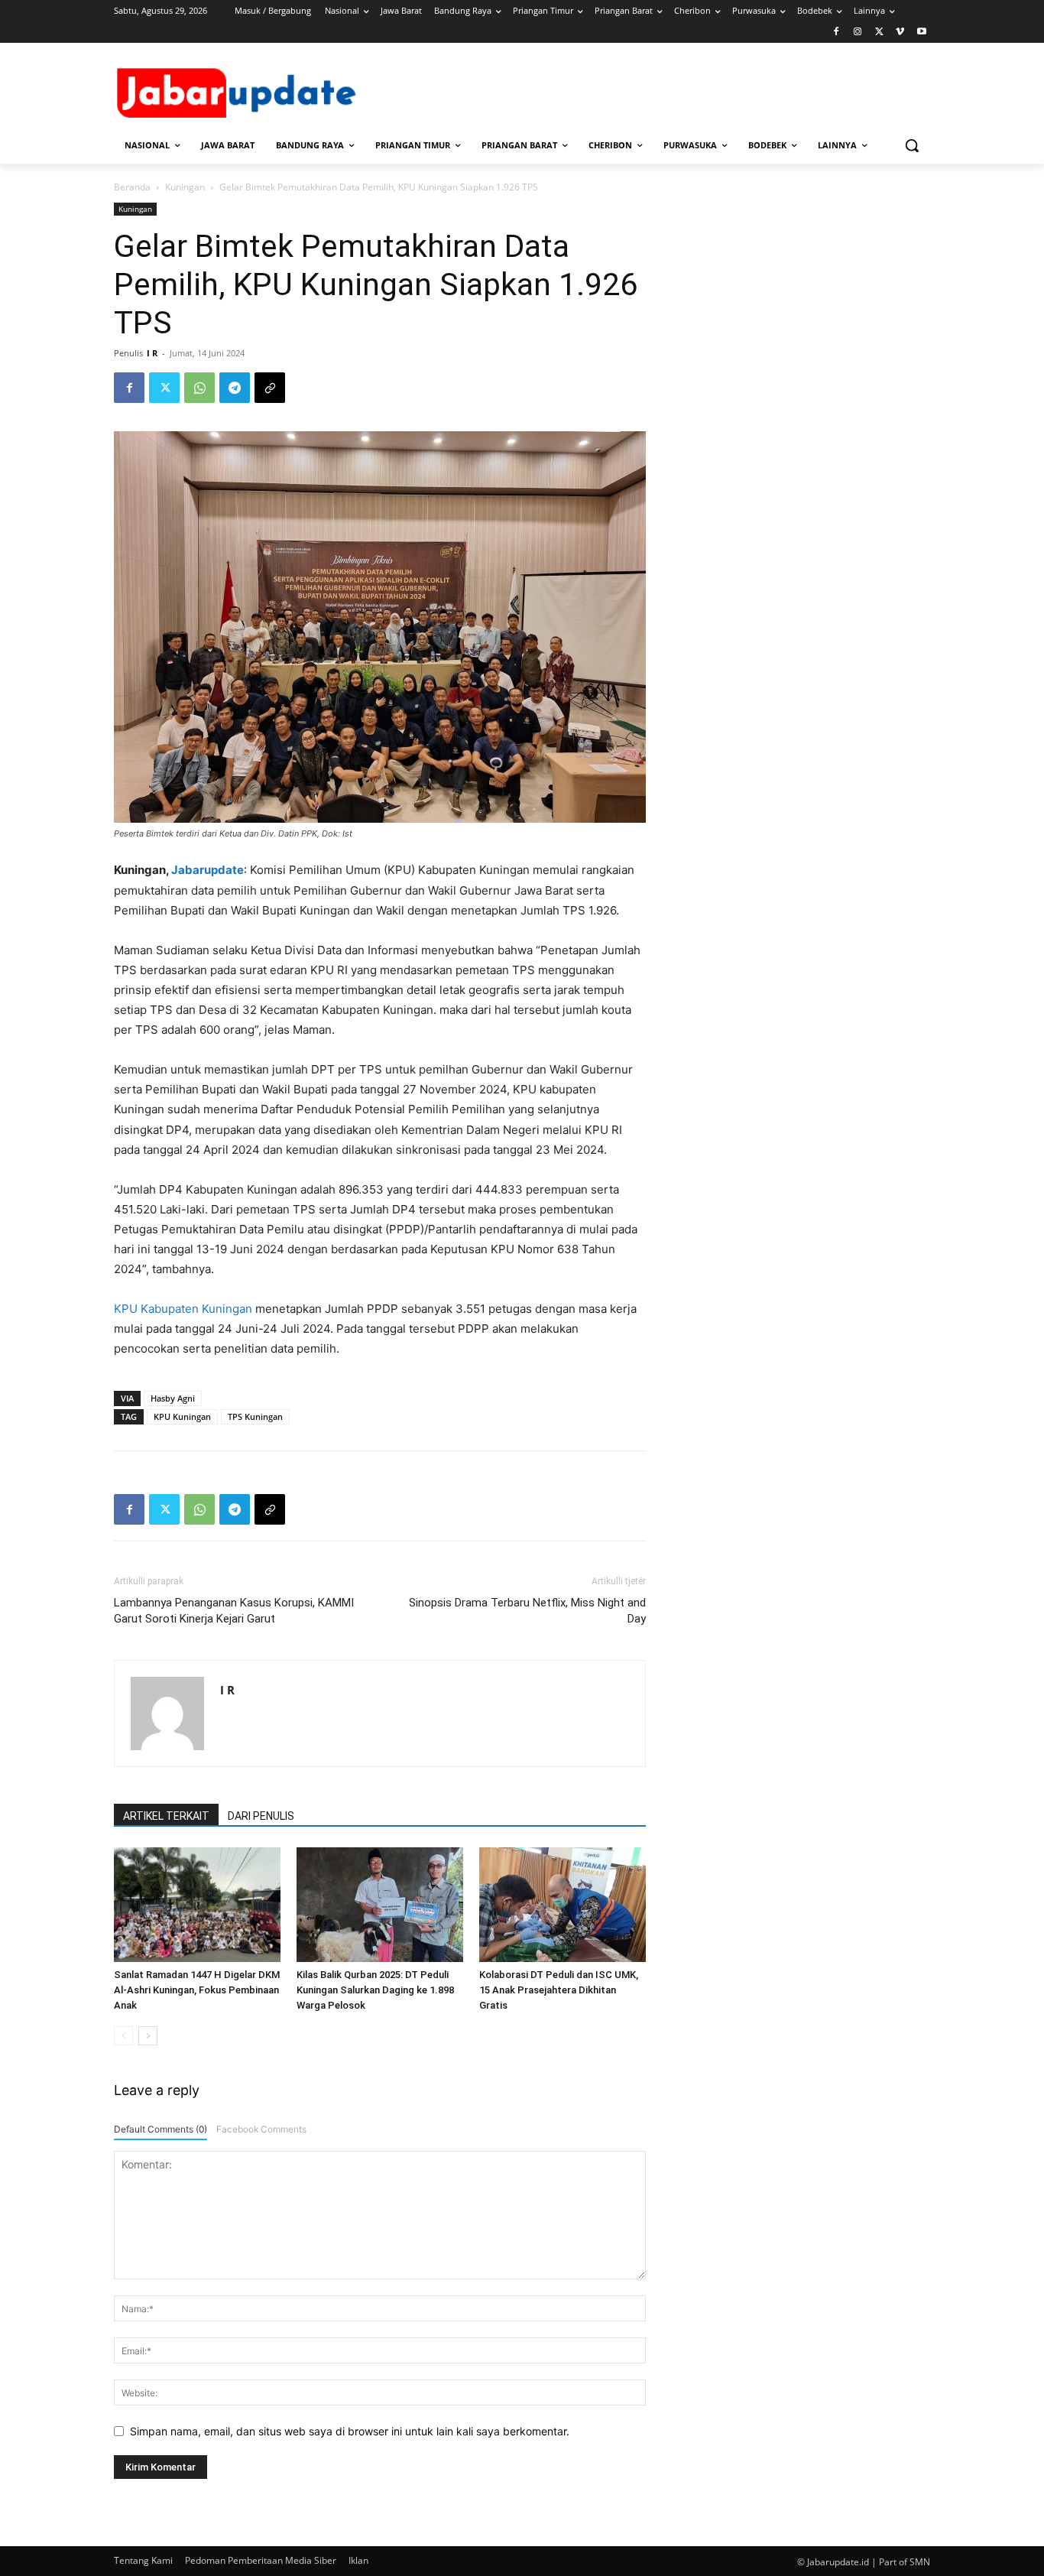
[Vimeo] (900, 32)
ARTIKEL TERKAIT (166, 1816)
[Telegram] (235, 388)
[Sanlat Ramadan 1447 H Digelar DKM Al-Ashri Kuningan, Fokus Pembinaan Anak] (197, 1905)
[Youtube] (921, 32)
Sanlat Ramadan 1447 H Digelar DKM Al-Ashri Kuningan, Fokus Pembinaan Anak (197, 1990)
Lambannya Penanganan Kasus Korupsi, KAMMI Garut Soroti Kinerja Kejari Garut (234, 1611)
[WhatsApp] (199, 388)
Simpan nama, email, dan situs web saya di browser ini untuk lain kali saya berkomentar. (350, 2431)
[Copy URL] (270, 388)
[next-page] (148, 2036)
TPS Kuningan (255, 1416)
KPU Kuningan (182, 1416)
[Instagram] (858, 32)
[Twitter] (879, 32)
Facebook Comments (261, 2129)
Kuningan (185, 187)
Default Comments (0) (160, 2129)
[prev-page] (123, 2036)
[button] (912, 145)
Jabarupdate (208, 870)
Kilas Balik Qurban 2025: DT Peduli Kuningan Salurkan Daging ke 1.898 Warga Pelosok (375, 1990)
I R (152, 353)
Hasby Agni (173, 1398)
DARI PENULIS (261, 1816)
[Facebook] (836, 32)
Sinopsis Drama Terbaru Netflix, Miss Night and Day (527, 1611)
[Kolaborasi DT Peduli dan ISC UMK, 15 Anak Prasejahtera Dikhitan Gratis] (563, 1905)
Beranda (132, 187)
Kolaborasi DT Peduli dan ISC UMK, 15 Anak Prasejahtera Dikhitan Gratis (559, 1990)
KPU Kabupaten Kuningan (183, 1309)
